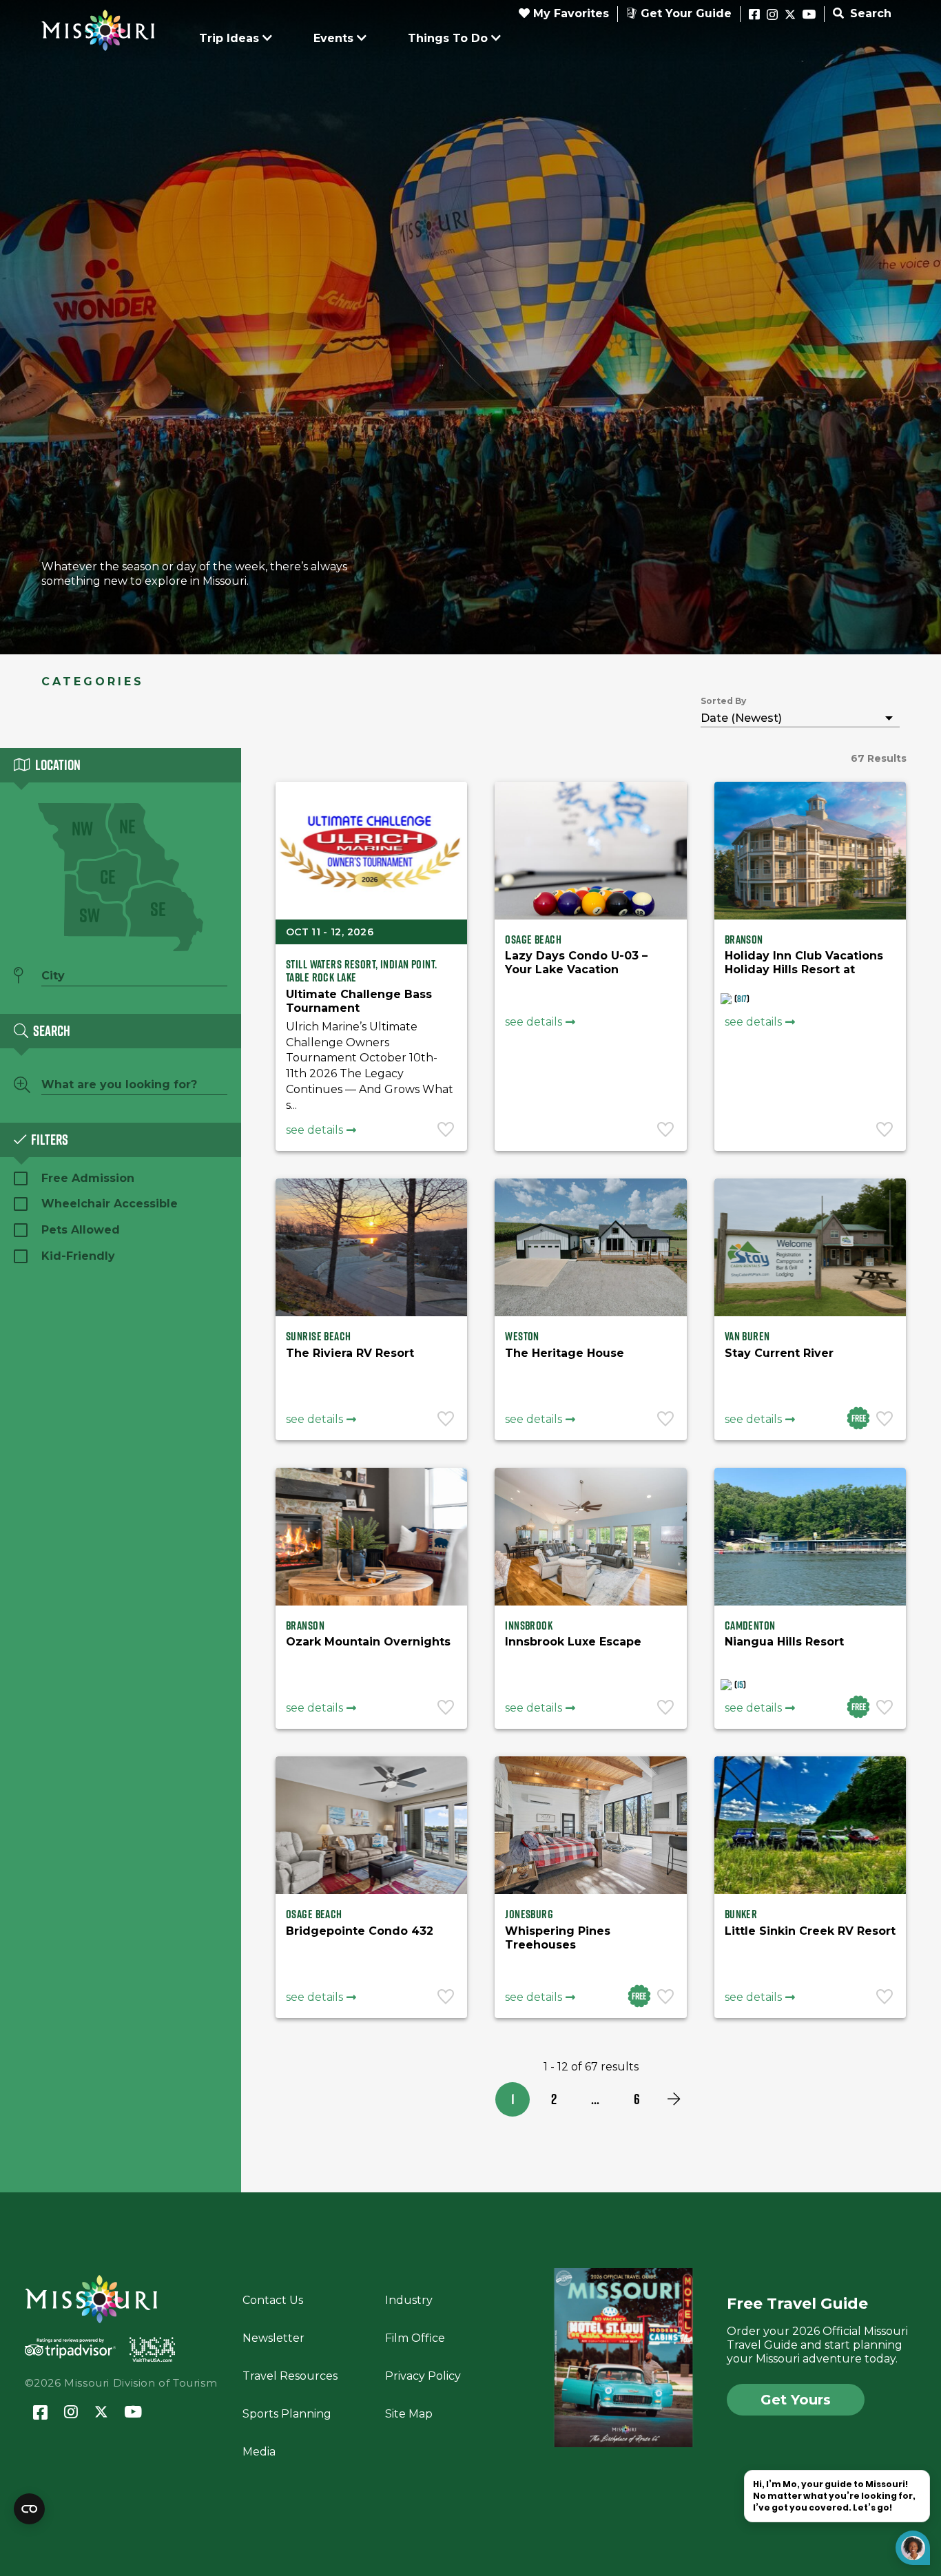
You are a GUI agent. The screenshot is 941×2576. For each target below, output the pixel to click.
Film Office (415, 2338)
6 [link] (637, 2099)
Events (333, 38)
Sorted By (723, 701)
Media (259, 2452)
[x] (790, 15)
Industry (409, 2300)
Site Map (409, 2414)
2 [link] (554, 2099)
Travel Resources (290, 2376)
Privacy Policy (423, 2376)
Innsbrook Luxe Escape (573, 1642)
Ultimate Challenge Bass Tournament (359, 1001)
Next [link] (674, 2099)
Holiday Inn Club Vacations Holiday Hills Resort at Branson (804, 969)
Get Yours (796, 2400)
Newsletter (273, 2338)
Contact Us (273, 2300)
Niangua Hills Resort (784, 1642)
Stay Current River (779, 1353)
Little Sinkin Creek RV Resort (810, 1931)
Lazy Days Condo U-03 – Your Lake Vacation (576, 963)
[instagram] (772, 15)
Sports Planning (287, 2414)
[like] (447, 1131)
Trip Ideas (229, 38)
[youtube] (809, 15)
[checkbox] (96, 905)
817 (742, 999)
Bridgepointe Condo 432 (360, 1931)
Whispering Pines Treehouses (558, 1938)
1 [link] (513, 2099)
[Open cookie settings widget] (29, 2509)
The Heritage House (565, 1353)
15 (740, 1685)
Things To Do (448, 38)
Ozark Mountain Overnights (368, 1642)
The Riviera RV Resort (350, 1353)
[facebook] (754, 15)
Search (869, 13)
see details (314, 1130)
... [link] (595, 2099)
